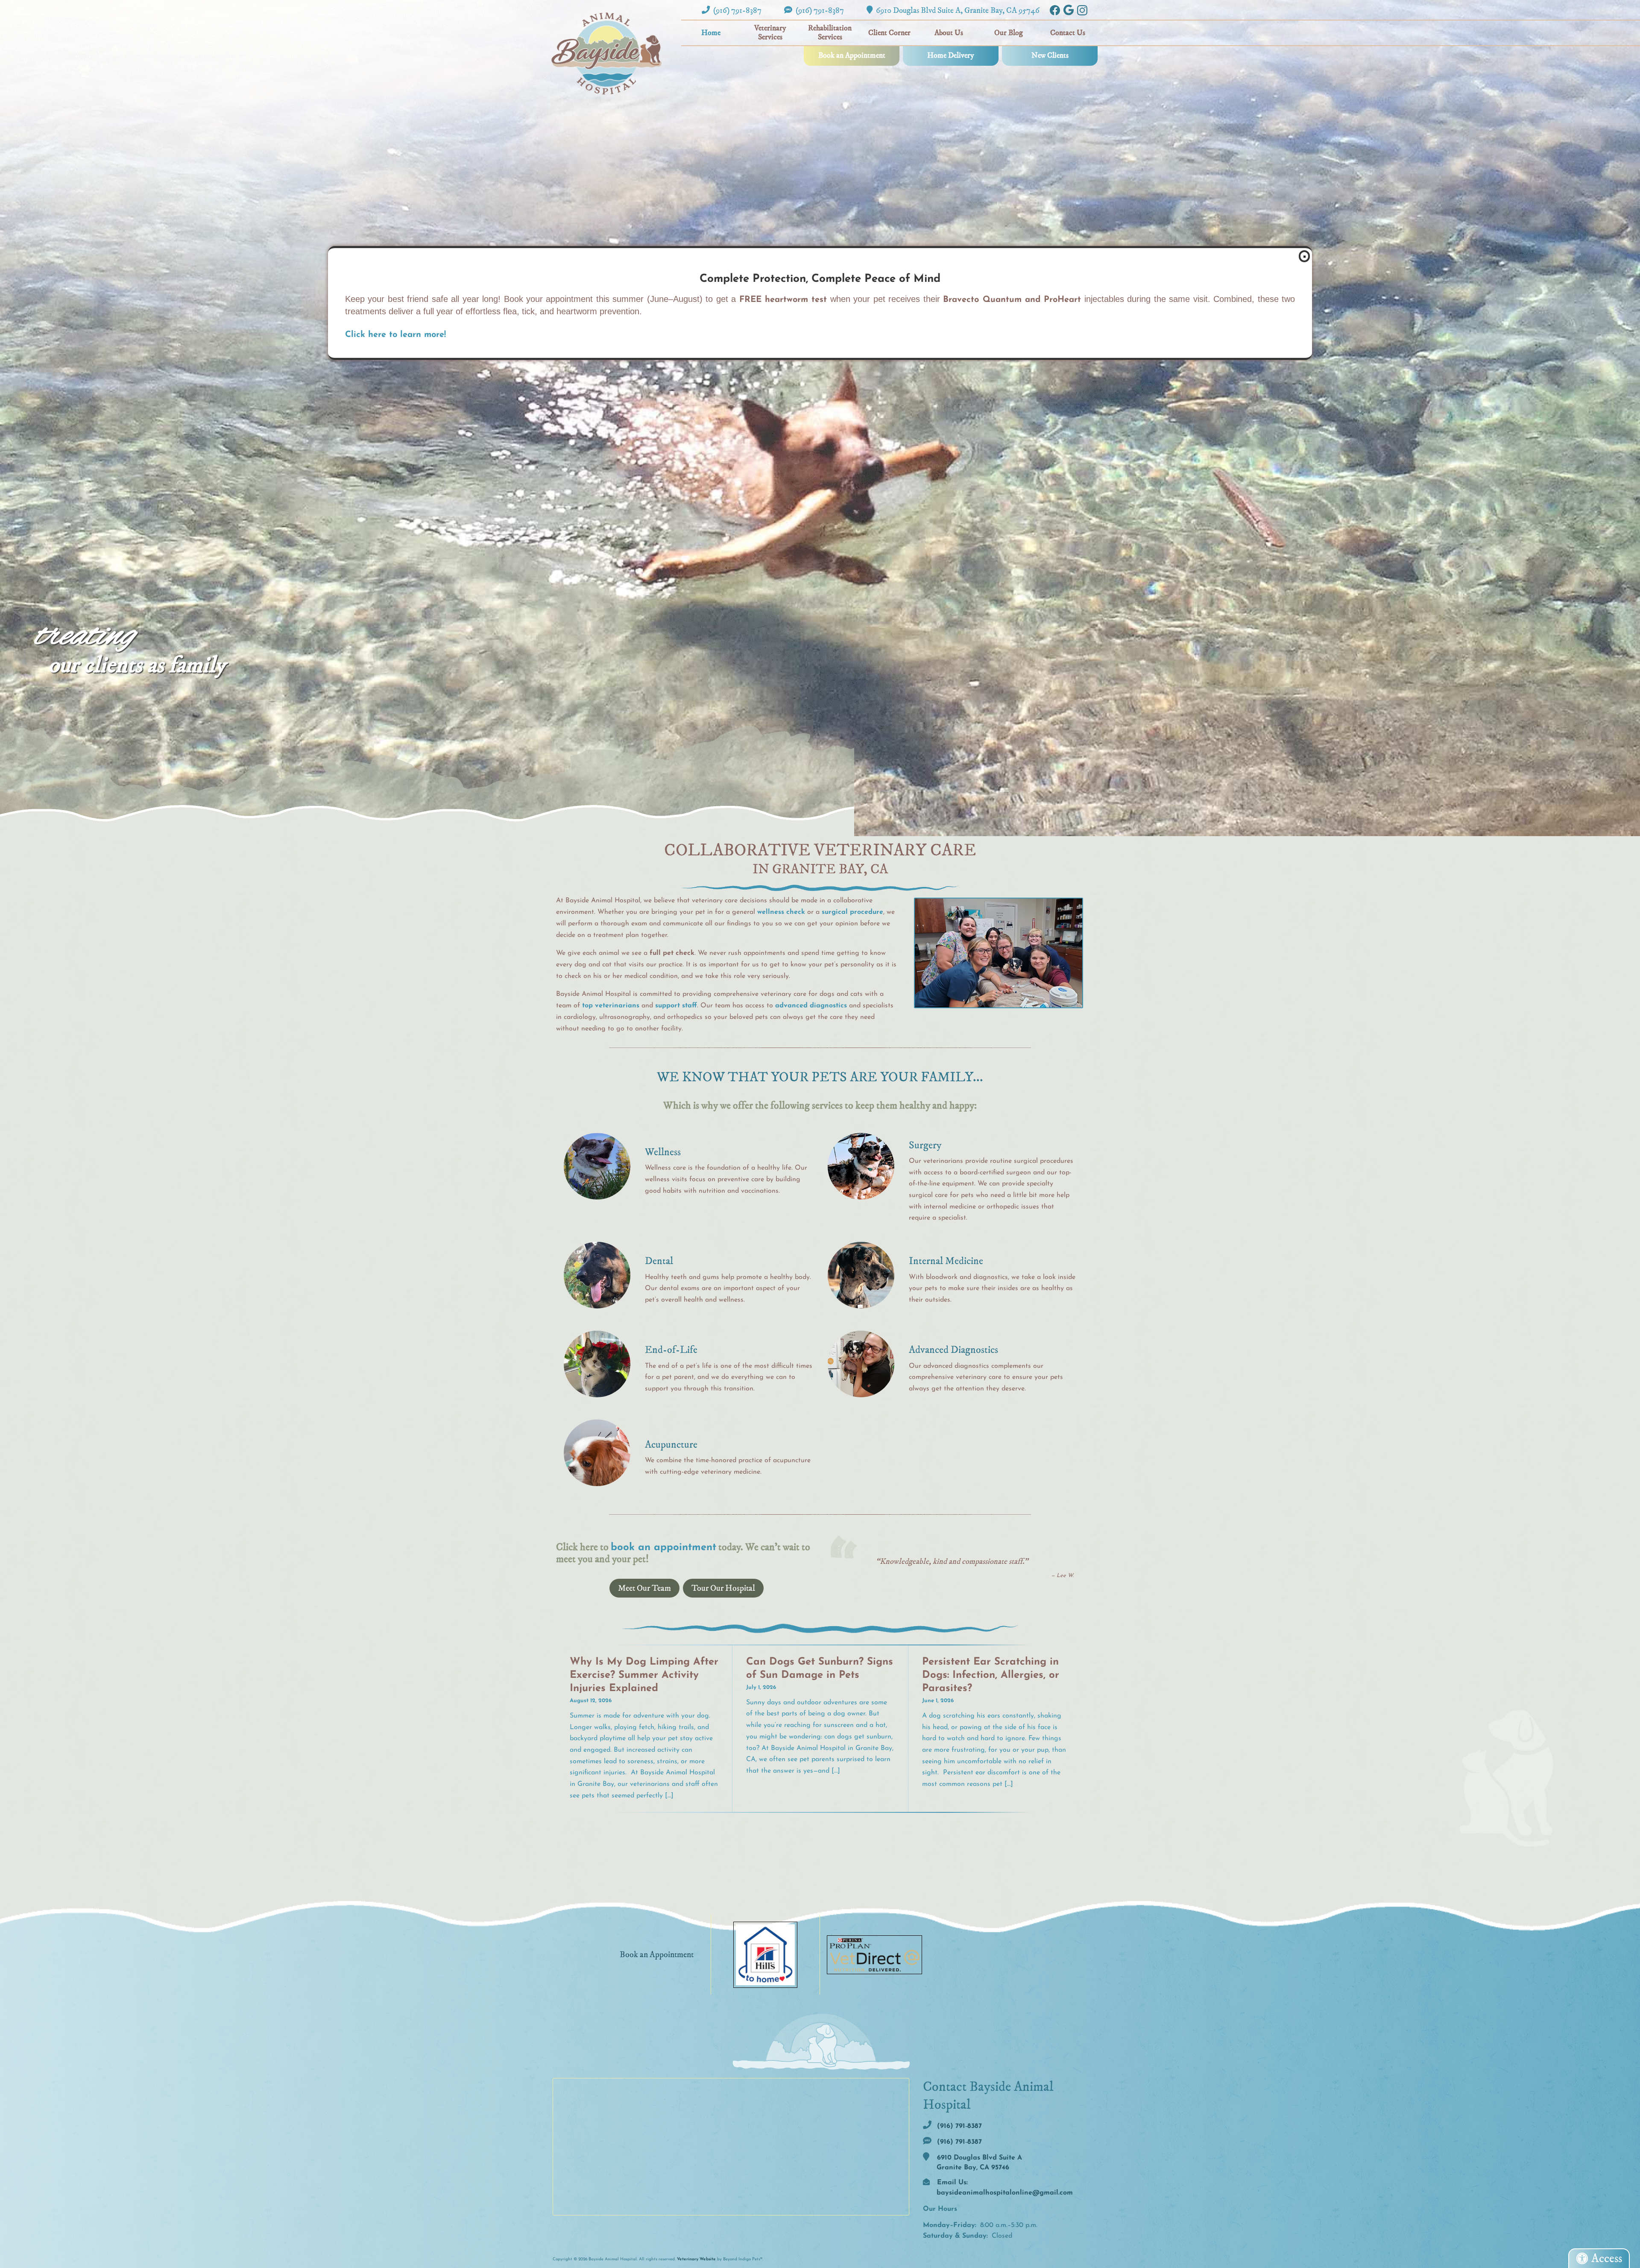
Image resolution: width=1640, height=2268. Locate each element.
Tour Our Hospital (723, 1588)
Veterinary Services (770, 33)
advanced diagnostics (811, 1006)
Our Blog (1009, 33)
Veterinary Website (696, 2259)
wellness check (781, 912)
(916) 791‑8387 (737, 10)
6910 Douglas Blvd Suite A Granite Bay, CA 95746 (978, 2163)
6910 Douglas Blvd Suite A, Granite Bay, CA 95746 (957, 10)
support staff (676, 1006)
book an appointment (663, 1548)
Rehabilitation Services (830, 33)
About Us (949, 33)
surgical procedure (852, 912)
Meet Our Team (644, 1588)
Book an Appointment (852, 56)
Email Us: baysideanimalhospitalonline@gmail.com (1004, 2188)
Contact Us (1068, 33)
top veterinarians (611, 1006)
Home (711, 33)
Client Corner (889, 33)
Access (1607, 2258)
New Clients (1050, 56)
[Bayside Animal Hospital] (606, 53)
